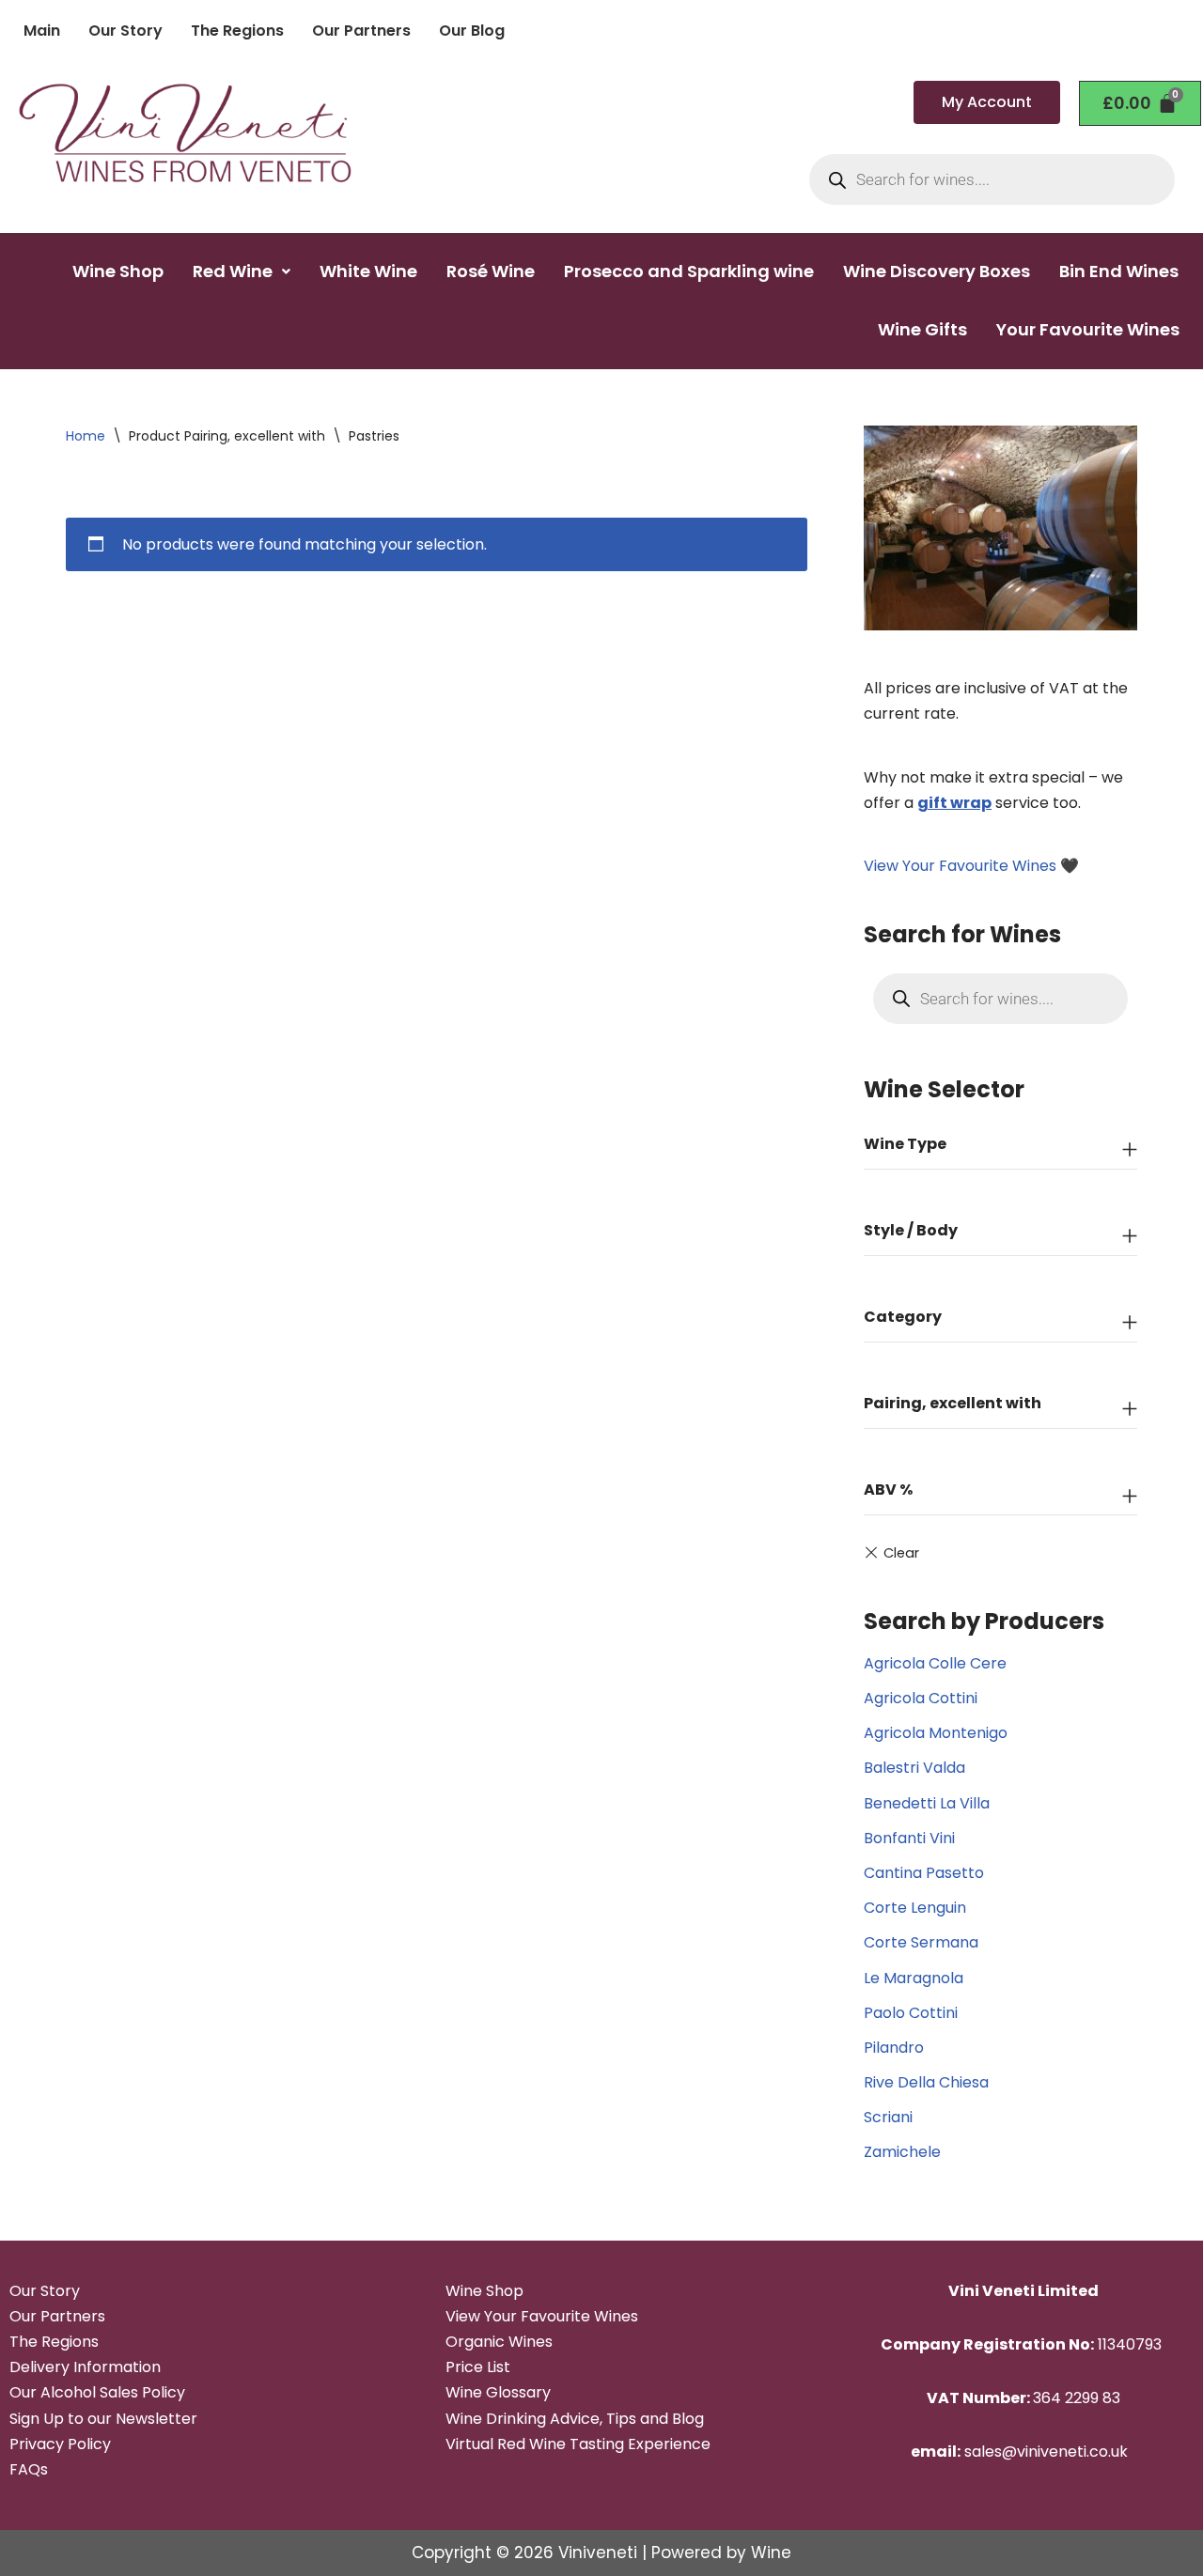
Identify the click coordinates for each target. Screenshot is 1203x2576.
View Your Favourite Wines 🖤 (971, 866)
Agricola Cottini (921, 1698)
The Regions (237, 31)
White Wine (368, 271)
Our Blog (472, 31)
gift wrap (954, 803)
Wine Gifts (922, 329)
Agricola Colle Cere (935, 1663)
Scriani (888, 2117)
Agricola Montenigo (936, 1733)
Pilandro (894, 2048)
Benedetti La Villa (927, 1803)
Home (86, 436)
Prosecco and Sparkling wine (689, 271)
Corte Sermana (921, 1942)
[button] (242, 272)
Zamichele (902, 2152)
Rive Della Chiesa (926, 2082)
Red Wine (233, 271)
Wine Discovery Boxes (937, 271)
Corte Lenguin (915, 1908)
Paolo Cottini (911, 2013)
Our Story (125, 31)
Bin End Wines (1119, 271)
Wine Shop (118, 271)
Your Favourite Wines (1088, 329)
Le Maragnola (914, 1978)
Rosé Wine (491, 271)
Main (42, 31)
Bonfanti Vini (909, 1838)
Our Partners (361, 31)
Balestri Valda (914, 1768)
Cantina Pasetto (924, 1873)
